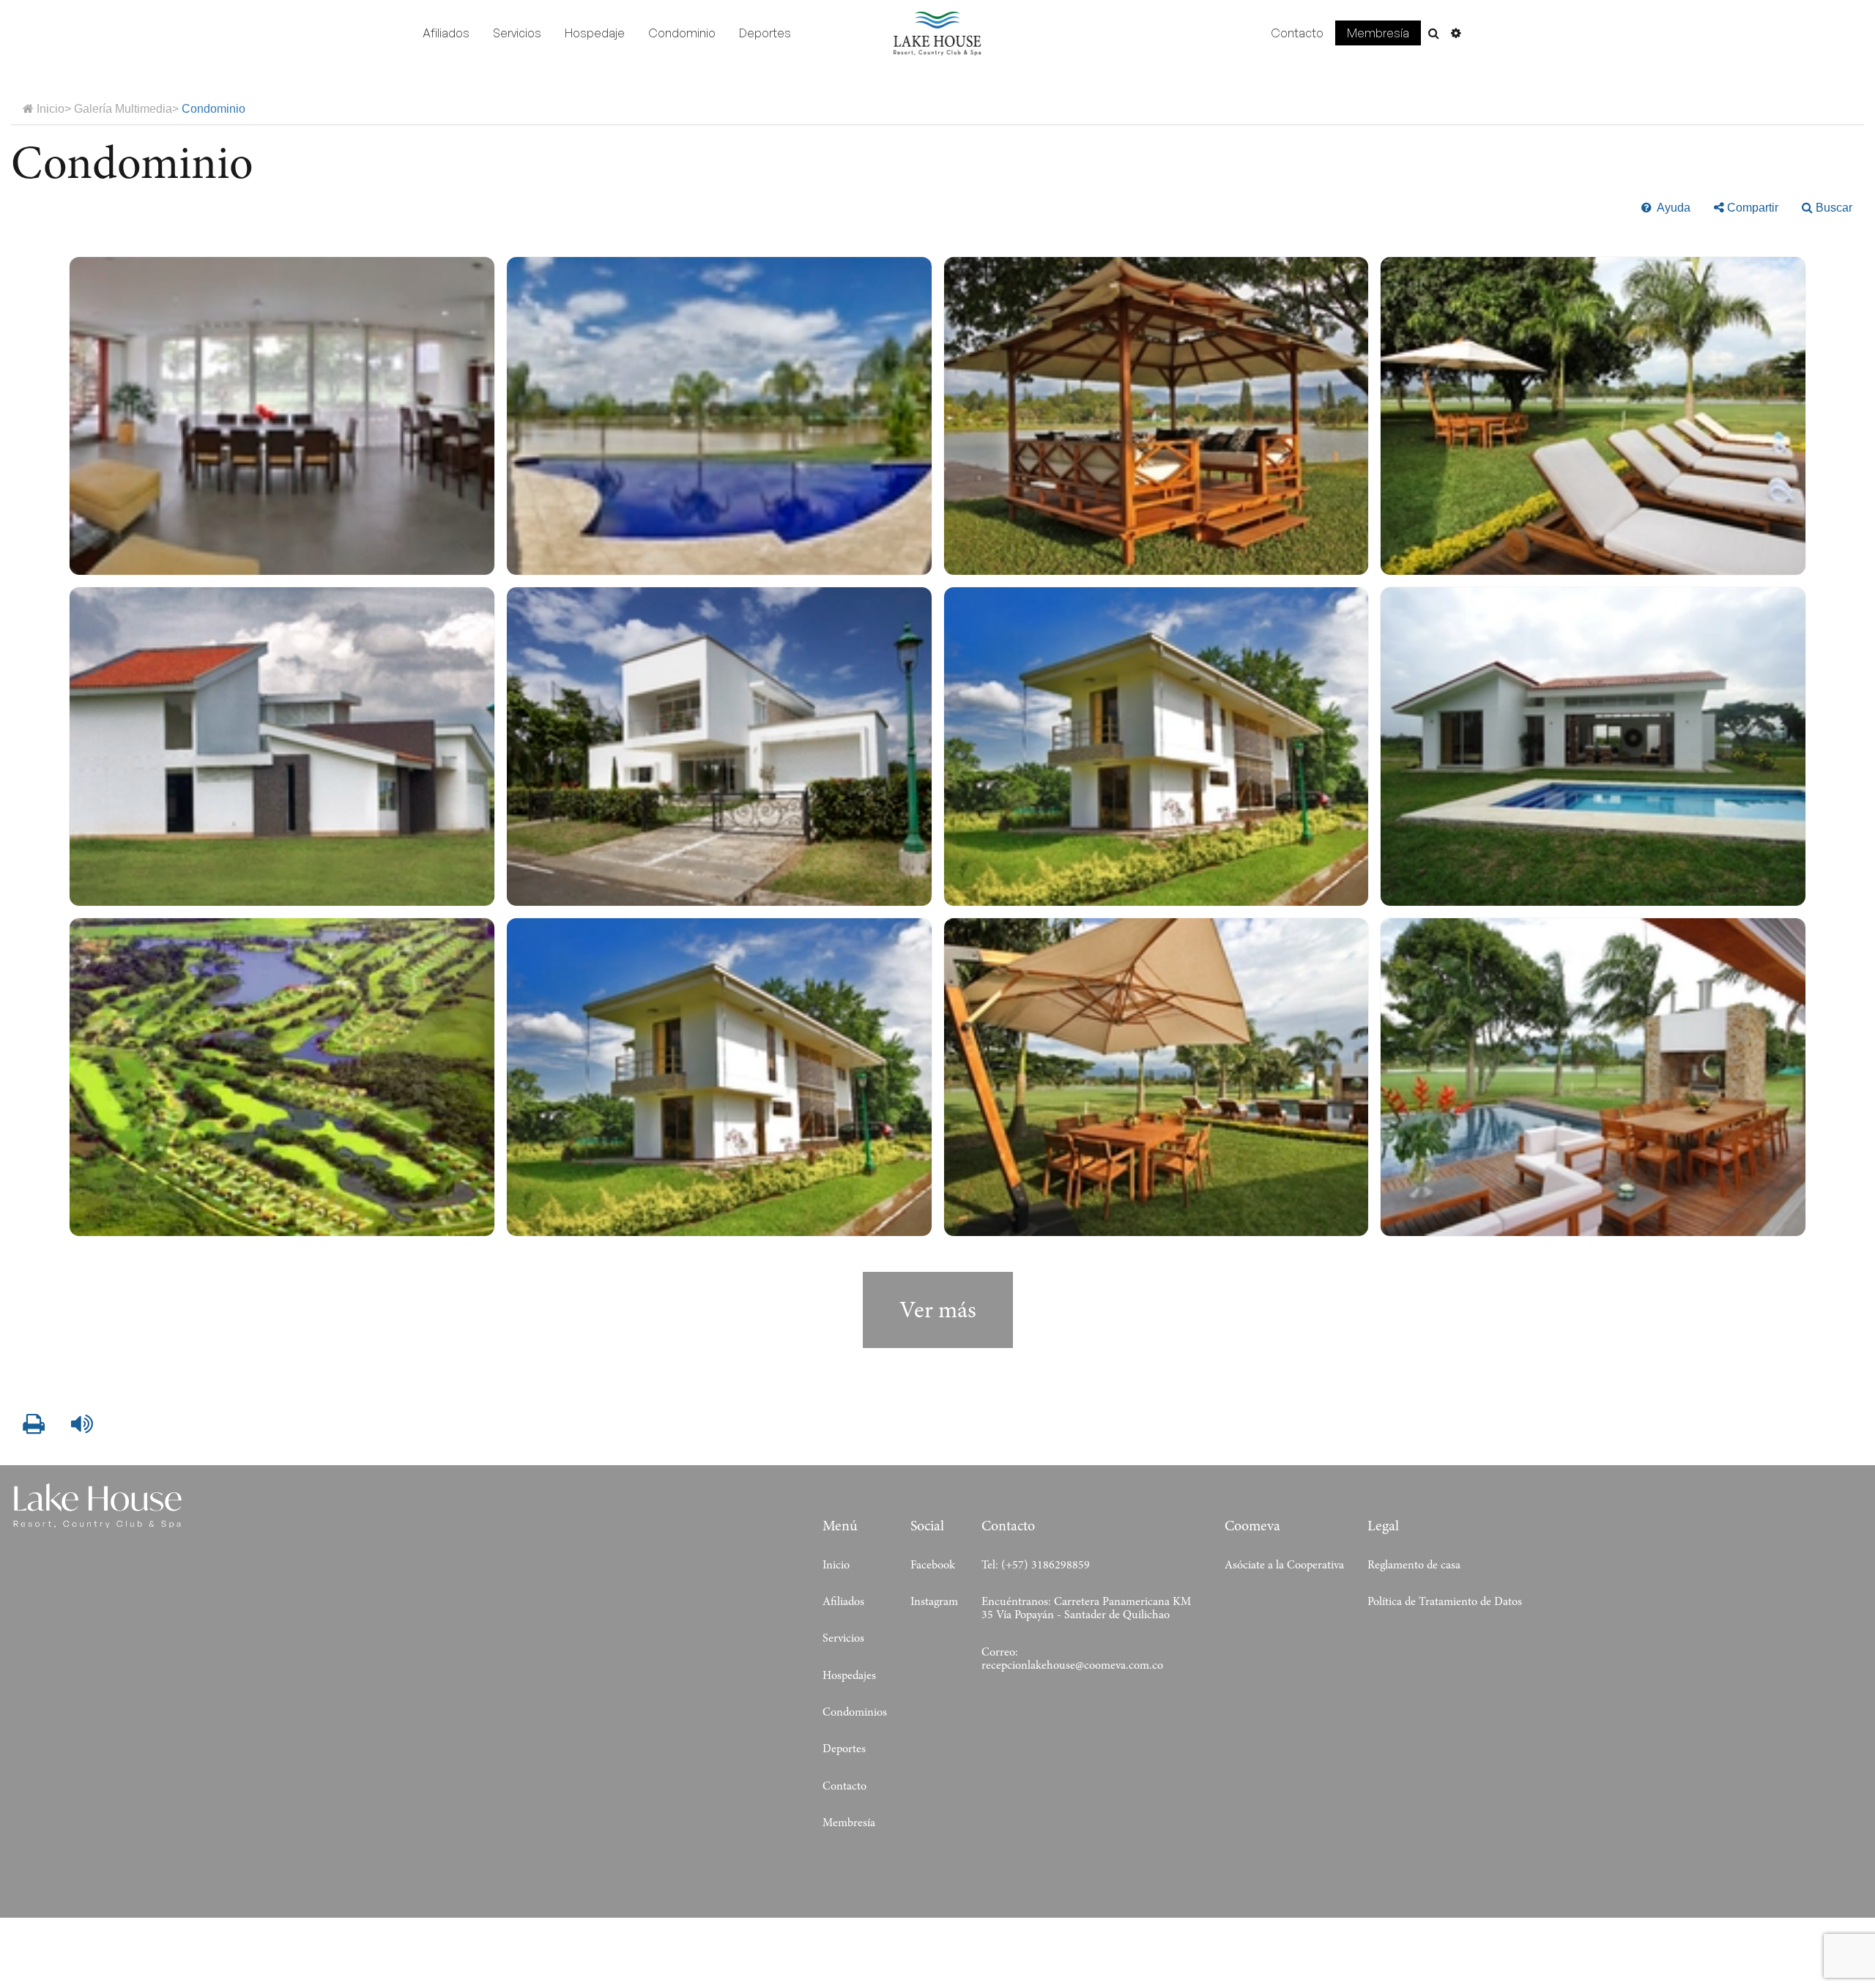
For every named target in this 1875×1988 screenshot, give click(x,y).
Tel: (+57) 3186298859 (1036, 1565)
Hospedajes (849, 1675)
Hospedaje (595, 33)
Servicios (517, 33)
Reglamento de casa (1414, 1565)
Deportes (765, 33)
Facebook (933, 1565)
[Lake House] (937, 34)
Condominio (682, 33)
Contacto (1297, 33)
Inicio (836, 1565)
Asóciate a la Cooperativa (1284, 1565)
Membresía (1378, 33)
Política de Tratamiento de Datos (1445, 1601)
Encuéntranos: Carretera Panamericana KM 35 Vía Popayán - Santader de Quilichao (1086, 1608)
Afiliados (446, 33)
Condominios (855, 1712)
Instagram (934, 1601)
